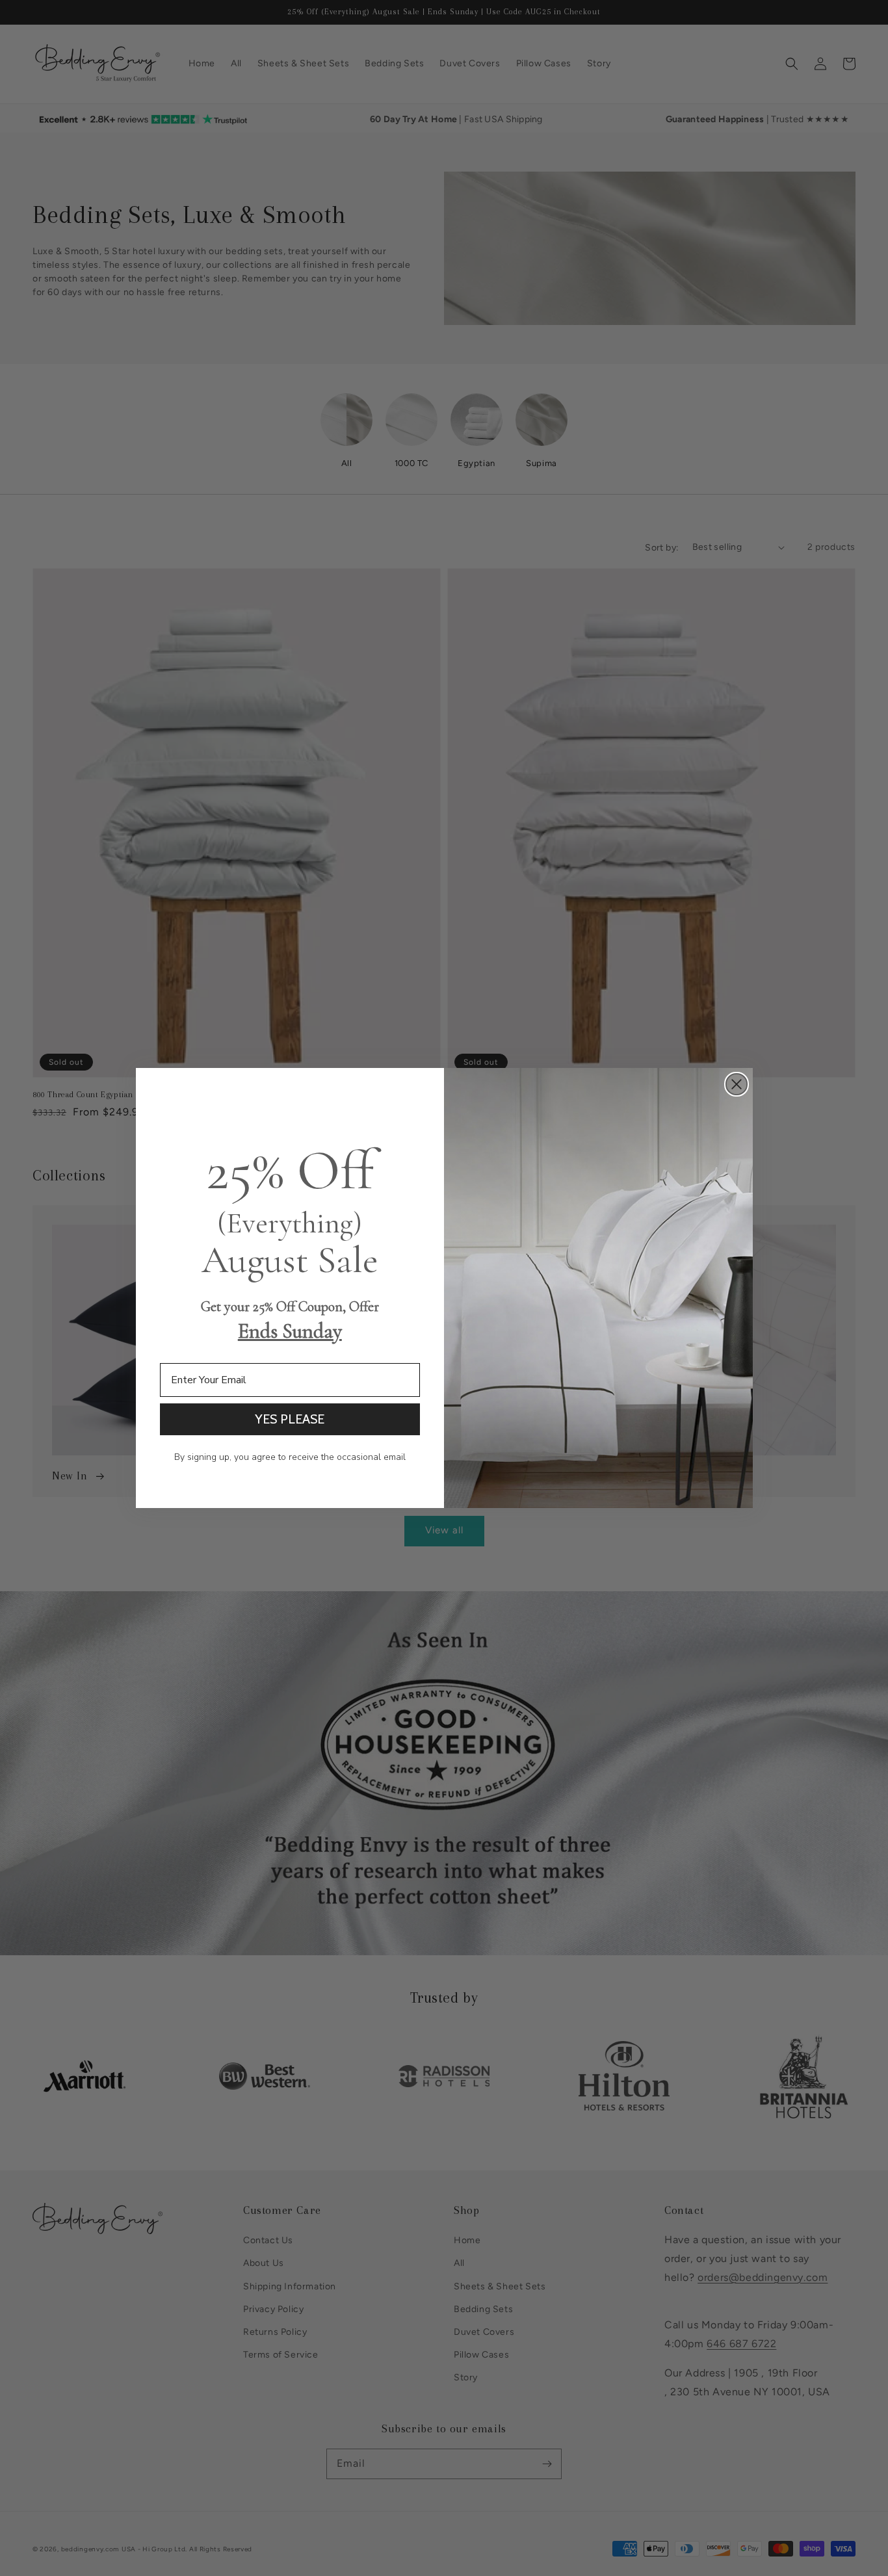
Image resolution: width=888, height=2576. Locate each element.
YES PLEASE (290, 1419)
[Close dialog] (737, 1084)
